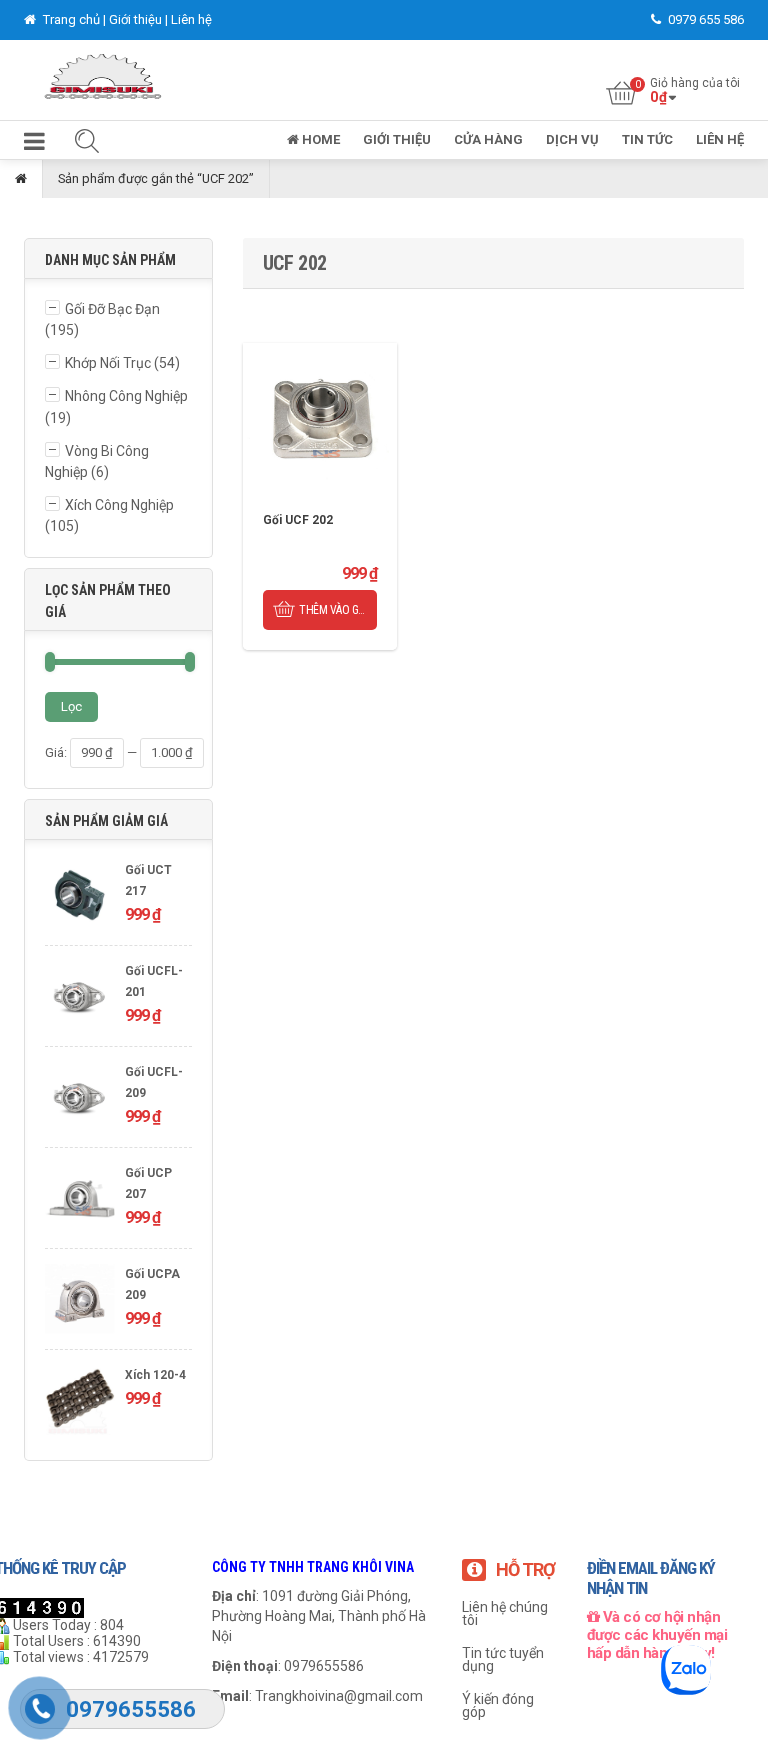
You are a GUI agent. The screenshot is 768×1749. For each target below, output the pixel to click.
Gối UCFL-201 (154, 981)
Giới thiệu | (140, 19)
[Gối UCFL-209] (80, 1099)
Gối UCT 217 (148, 880)
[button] (34, 145)
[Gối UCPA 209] (80, 1301)
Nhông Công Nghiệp (126, 396)
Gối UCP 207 (148, 1183)
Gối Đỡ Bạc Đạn (112, 309)
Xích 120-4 (155, 1375)
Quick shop (320, 420)
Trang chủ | (74, 19)
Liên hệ (191, 19)
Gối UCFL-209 (154, 1082)
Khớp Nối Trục (108, 363)
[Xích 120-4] (80, 1402)
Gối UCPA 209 (152, 1284)
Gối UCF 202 (298, 520)
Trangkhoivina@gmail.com (339, 1696)
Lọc (71, 706)
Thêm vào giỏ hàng (337, 610)
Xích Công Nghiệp (119, 505)
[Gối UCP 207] (80, 1200)
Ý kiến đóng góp (498, 1705)
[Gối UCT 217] (80, 897)
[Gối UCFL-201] (80, 998)
